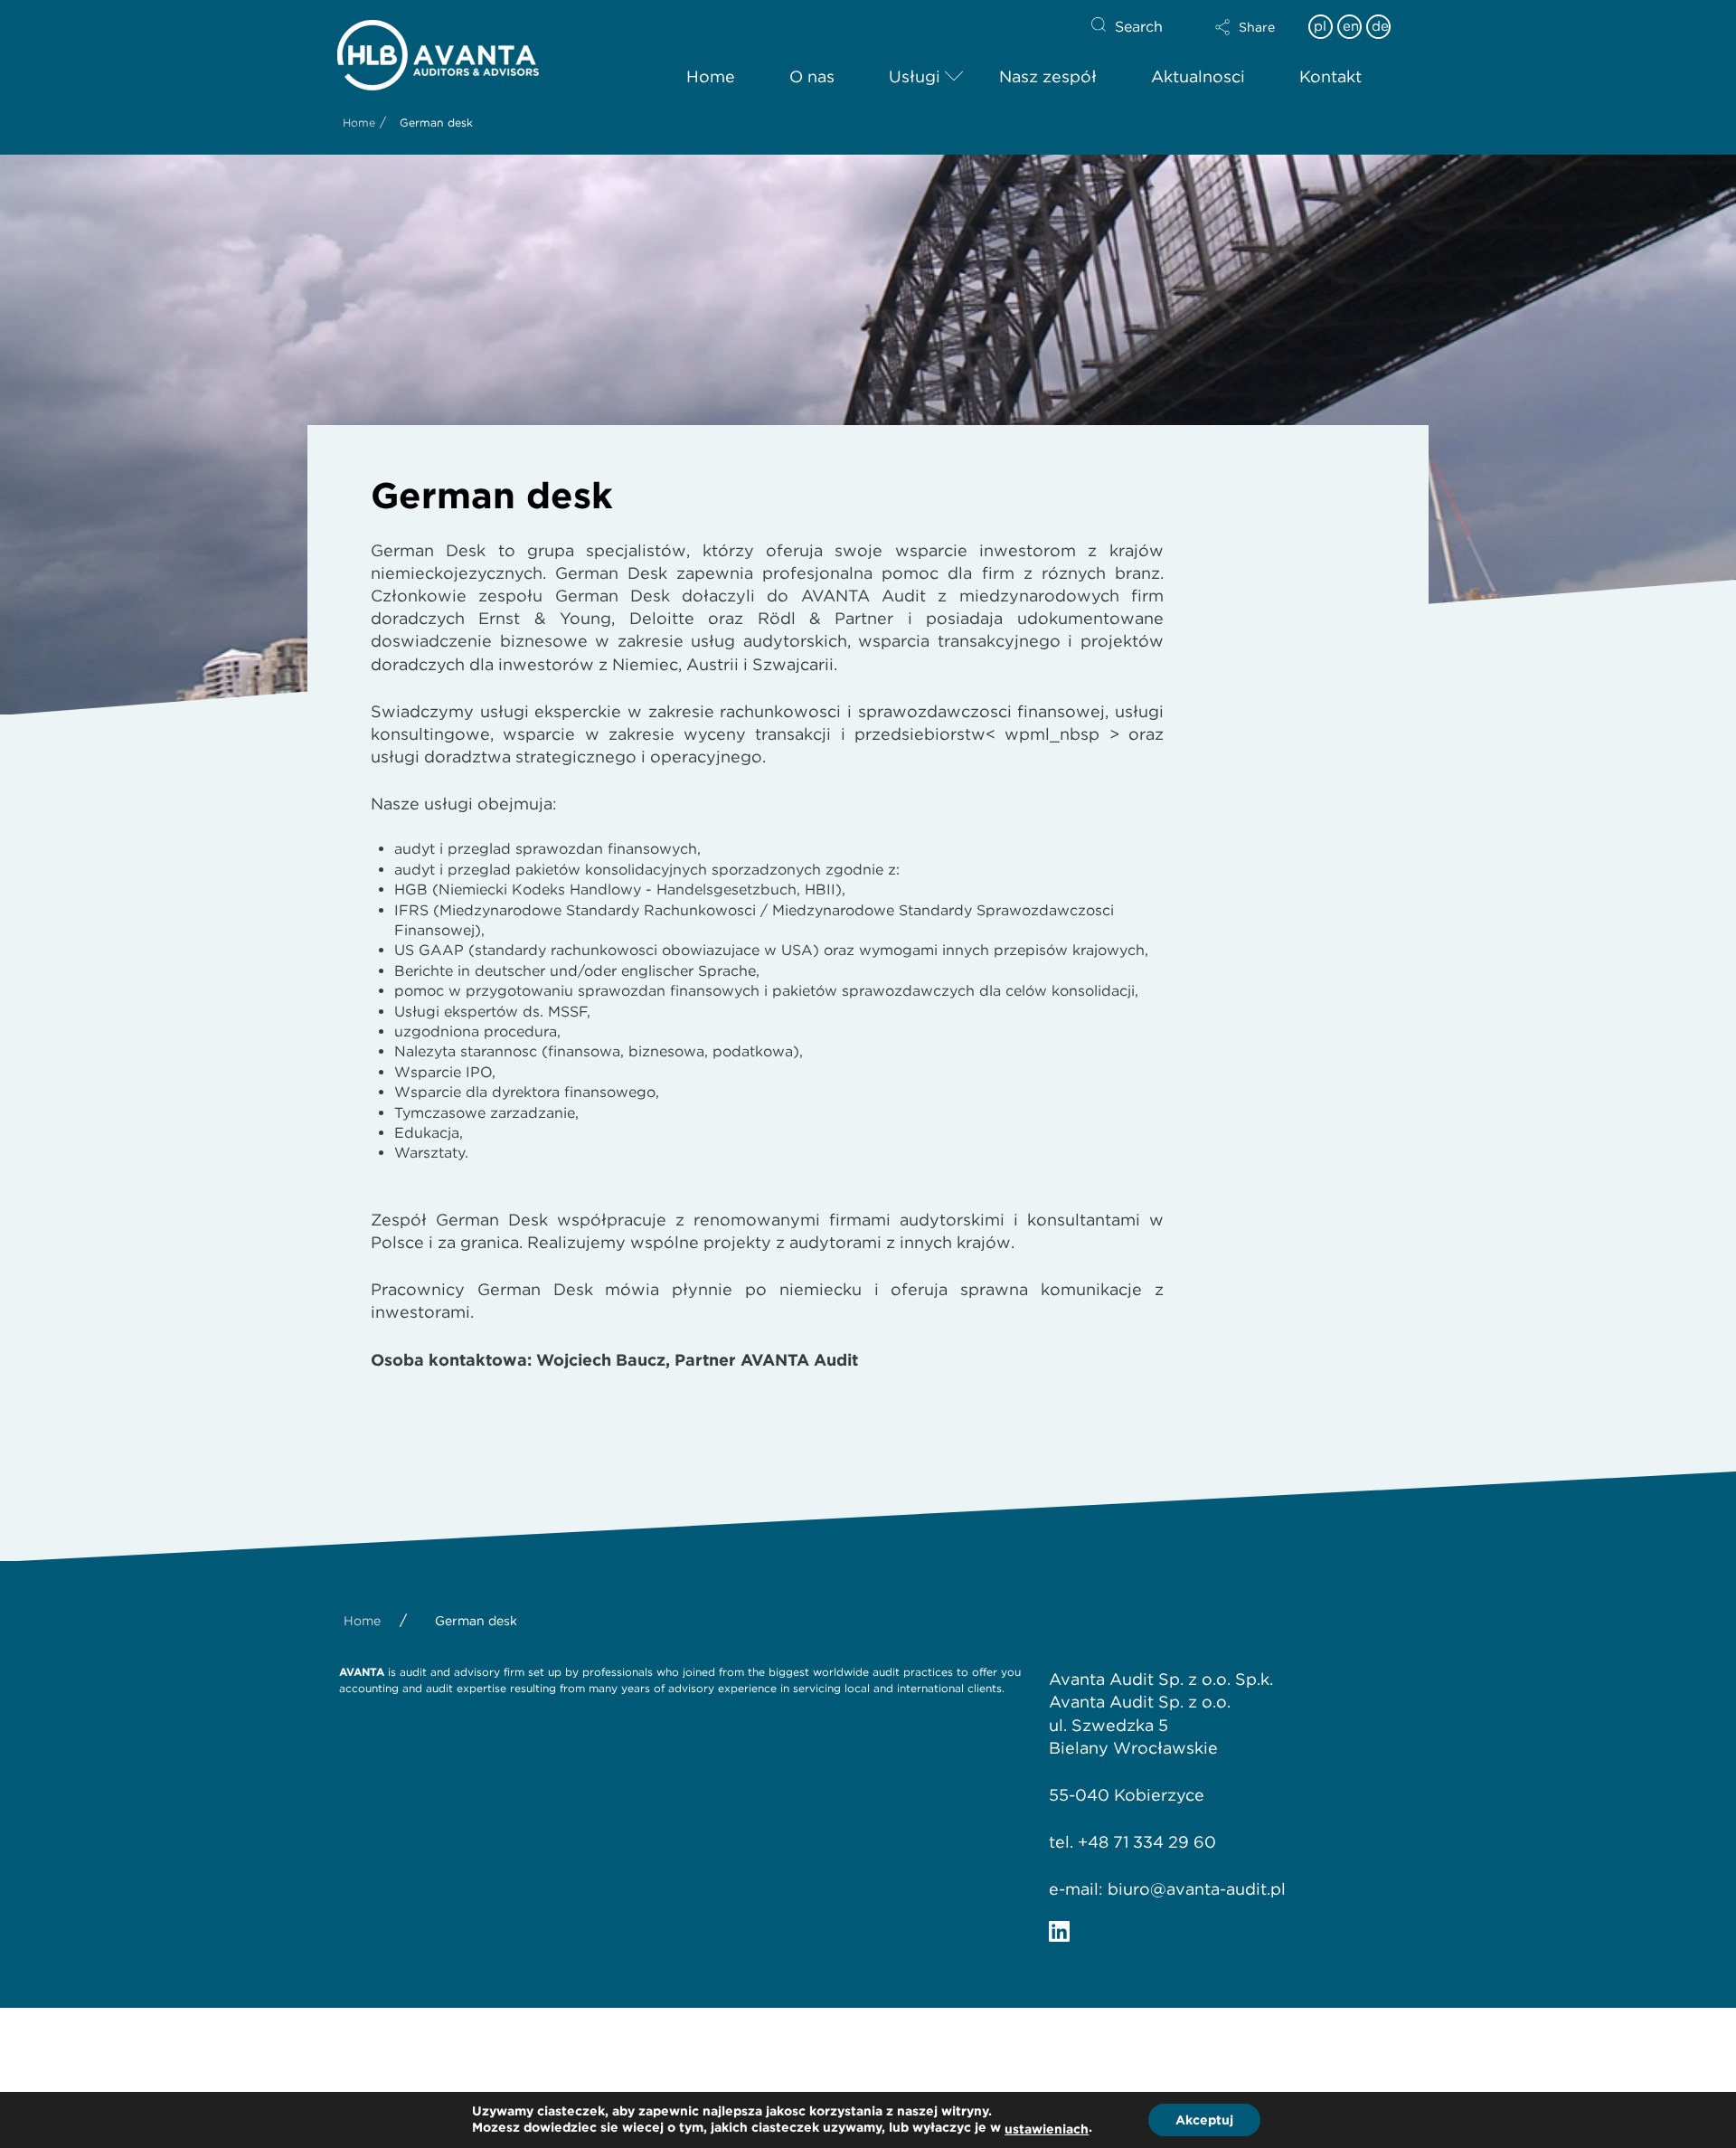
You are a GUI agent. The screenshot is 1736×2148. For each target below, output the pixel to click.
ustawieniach (1047, 2129)
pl (1320, 26)
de (1380, 26)
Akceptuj (1204, 2120)
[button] (1245, 27)
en (1351, 26)
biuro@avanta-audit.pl (1197, 1889)
